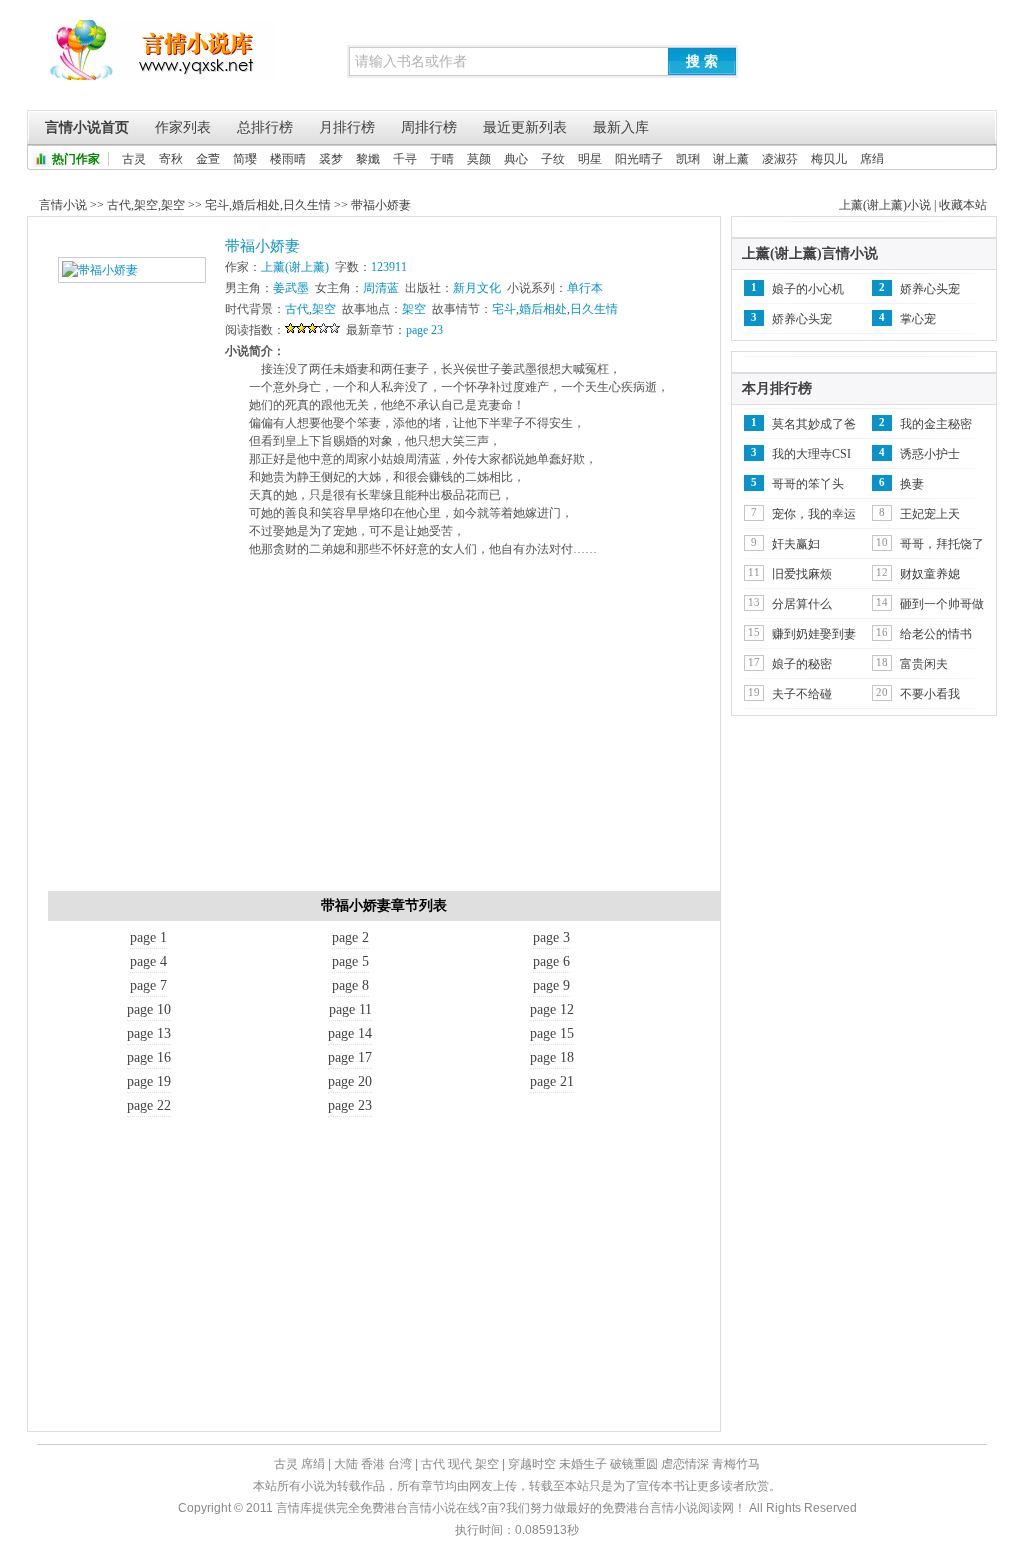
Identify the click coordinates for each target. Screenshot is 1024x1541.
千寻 (405, 159)
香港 (373, 1464)
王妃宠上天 (930, 514)
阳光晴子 (639, 159)
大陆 (346, 1464)
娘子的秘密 (802, 664)
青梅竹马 (736, 1464)
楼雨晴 (288, 159)
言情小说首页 (87, 127)
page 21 (552, 1081)
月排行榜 (347, 127)
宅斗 (217, 205)
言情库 (162, 60)
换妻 (912, 484)
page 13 (149, 1033)
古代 (119, 205)
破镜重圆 (634, 1464)
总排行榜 (265, 127)
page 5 (350, 961)
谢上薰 (731, 159)
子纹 (553, 159)
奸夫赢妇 (796, 544)
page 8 (350, 985)
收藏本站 (963, 205)
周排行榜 (429, 127)
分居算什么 (802, 604)
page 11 (350, 1009)
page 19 (149, 1081)
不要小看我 (930, 694)
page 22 (149, 1105)
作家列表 (183, 127)
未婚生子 (583, 1464)
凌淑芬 (780, 159)
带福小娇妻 (381, 205)
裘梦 (331, 159)
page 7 (148, 985)
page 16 (149, 1057)
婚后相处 (256, 205)
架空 (146, 205)
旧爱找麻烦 (802, 574)
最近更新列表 (525, 127)
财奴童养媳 (930, 574)
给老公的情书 (936, 634)
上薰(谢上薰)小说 (885, 205)
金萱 (208, 159)
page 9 (551, 985)
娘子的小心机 (808, 289)
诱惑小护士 (930, 454)
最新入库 (621, 127)
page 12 (552, 1009)
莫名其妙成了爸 (814, 424)
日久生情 (307, 205)
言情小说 (63, 205)
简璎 (245, 159)
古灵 (134, 159)
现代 (460, 1464)
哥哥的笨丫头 (808, 484)
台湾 (400, 1464)
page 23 (424, 330)
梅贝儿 (829, 159)
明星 (590, 159)
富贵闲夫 (924, 664)
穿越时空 (532, 1464)
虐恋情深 (685, 1464)
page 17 (350, 1057)
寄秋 (171, 159)
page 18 (552, 1057)
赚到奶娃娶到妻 (814, 634)
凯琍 (688, 159)
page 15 (552, 1033)
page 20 (350, 1081)
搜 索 (702, 61)
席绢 (872, 159)
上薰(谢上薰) (295, 267)
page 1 (148, 937)
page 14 (350, 1033)
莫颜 (479, 159)
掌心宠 (918, 319)
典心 (516, 159)
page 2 (350, 937)
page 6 (551, 961)
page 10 (149, 1009)
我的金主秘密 (936, 424)
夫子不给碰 (802, 694)
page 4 (148, 961)
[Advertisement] (384, 731)
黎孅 (368, 159)
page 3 (551, 937)
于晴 (442, 159)
